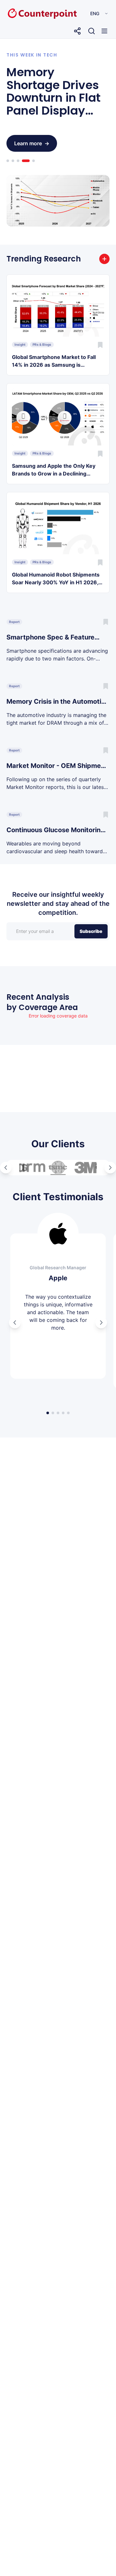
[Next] (110, 1168)
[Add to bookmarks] (100, 345)
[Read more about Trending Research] (104, 259)
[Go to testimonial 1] (48, 1413)
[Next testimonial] (101, 1323)
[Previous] (6, 1168)
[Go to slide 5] (31, 161)
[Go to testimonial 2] (53, 1413)
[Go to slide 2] (13, 161)
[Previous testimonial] (15, 1323)
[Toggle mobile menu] (104, 31)
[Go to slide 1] (8, 161)
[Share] (77, 31)
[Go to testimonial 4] (63, 1413)
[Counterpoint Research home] (29, 14)
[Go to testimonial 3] (58, 1413)
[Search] (92, 31)
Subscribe (91, 931)
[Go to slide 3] (18, 161)
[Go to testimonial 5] (68, 1413)
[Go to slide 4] (23, 161)
